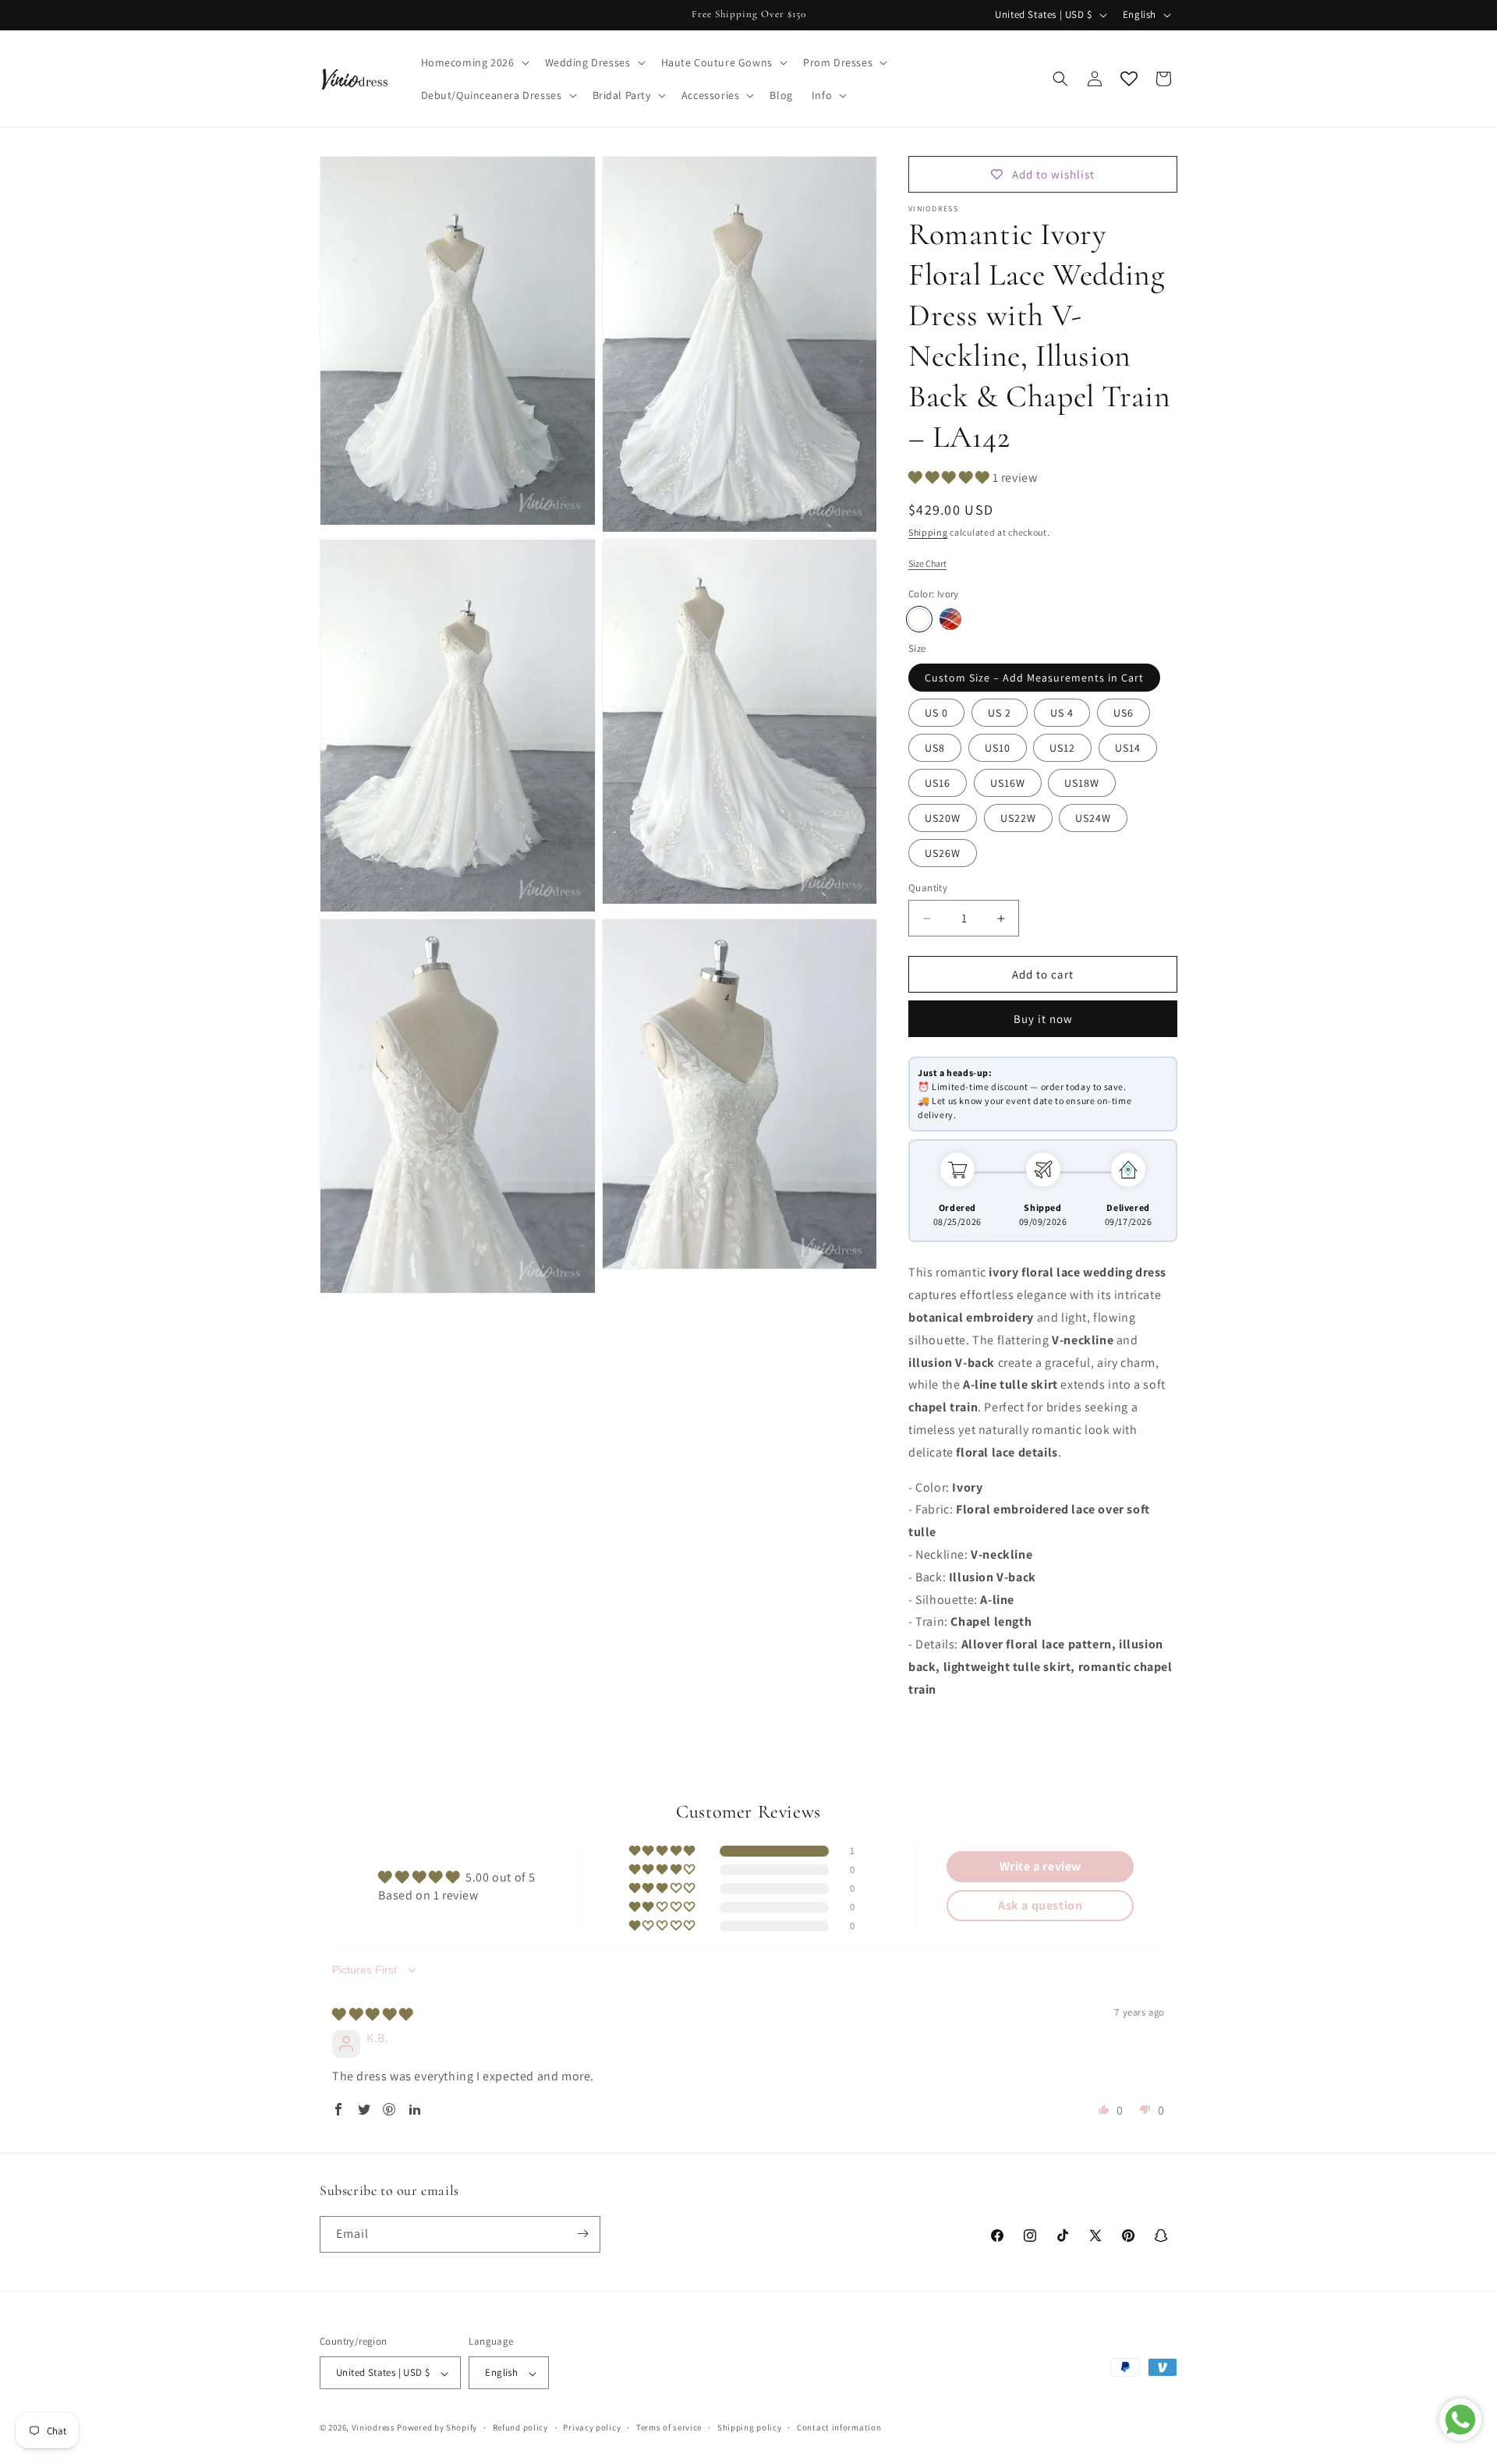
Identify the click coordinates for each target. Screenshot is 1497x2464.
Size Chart (927, 563)
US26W (943, 853)
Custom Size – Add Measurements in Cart (1034, 678)
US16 (938, 783)
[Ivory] (919, 619)
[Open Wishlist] (1129, 79)
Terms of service (669, 2427)
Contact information (839, 2427)
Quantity (928, 888)
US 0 (936, 713)
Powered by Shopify (437, 2428)
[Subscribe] (582, 2234)
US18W (1082, 783)
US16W (1008, 783)
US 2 (1000, 713)
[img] (373, 2014)
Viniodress (373, 2428)
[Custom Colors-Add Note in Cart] (950, 619)
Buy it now (1043, 1019)
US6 (1124, 713)
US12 (1062, 748)
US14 (1128, 748)
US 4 (1062, 713)
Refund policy (520, 2427)
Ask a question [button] (1040, 1905)
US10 (998, 748)
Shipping (928, 532)
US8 (935, 748)
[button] (474, 62)
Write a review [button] (1040, 1866)
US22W (1018, 818)
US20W (943, 818)
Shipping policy (750, 2427)
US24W (1093, 818)
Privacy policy (592, 2427)
